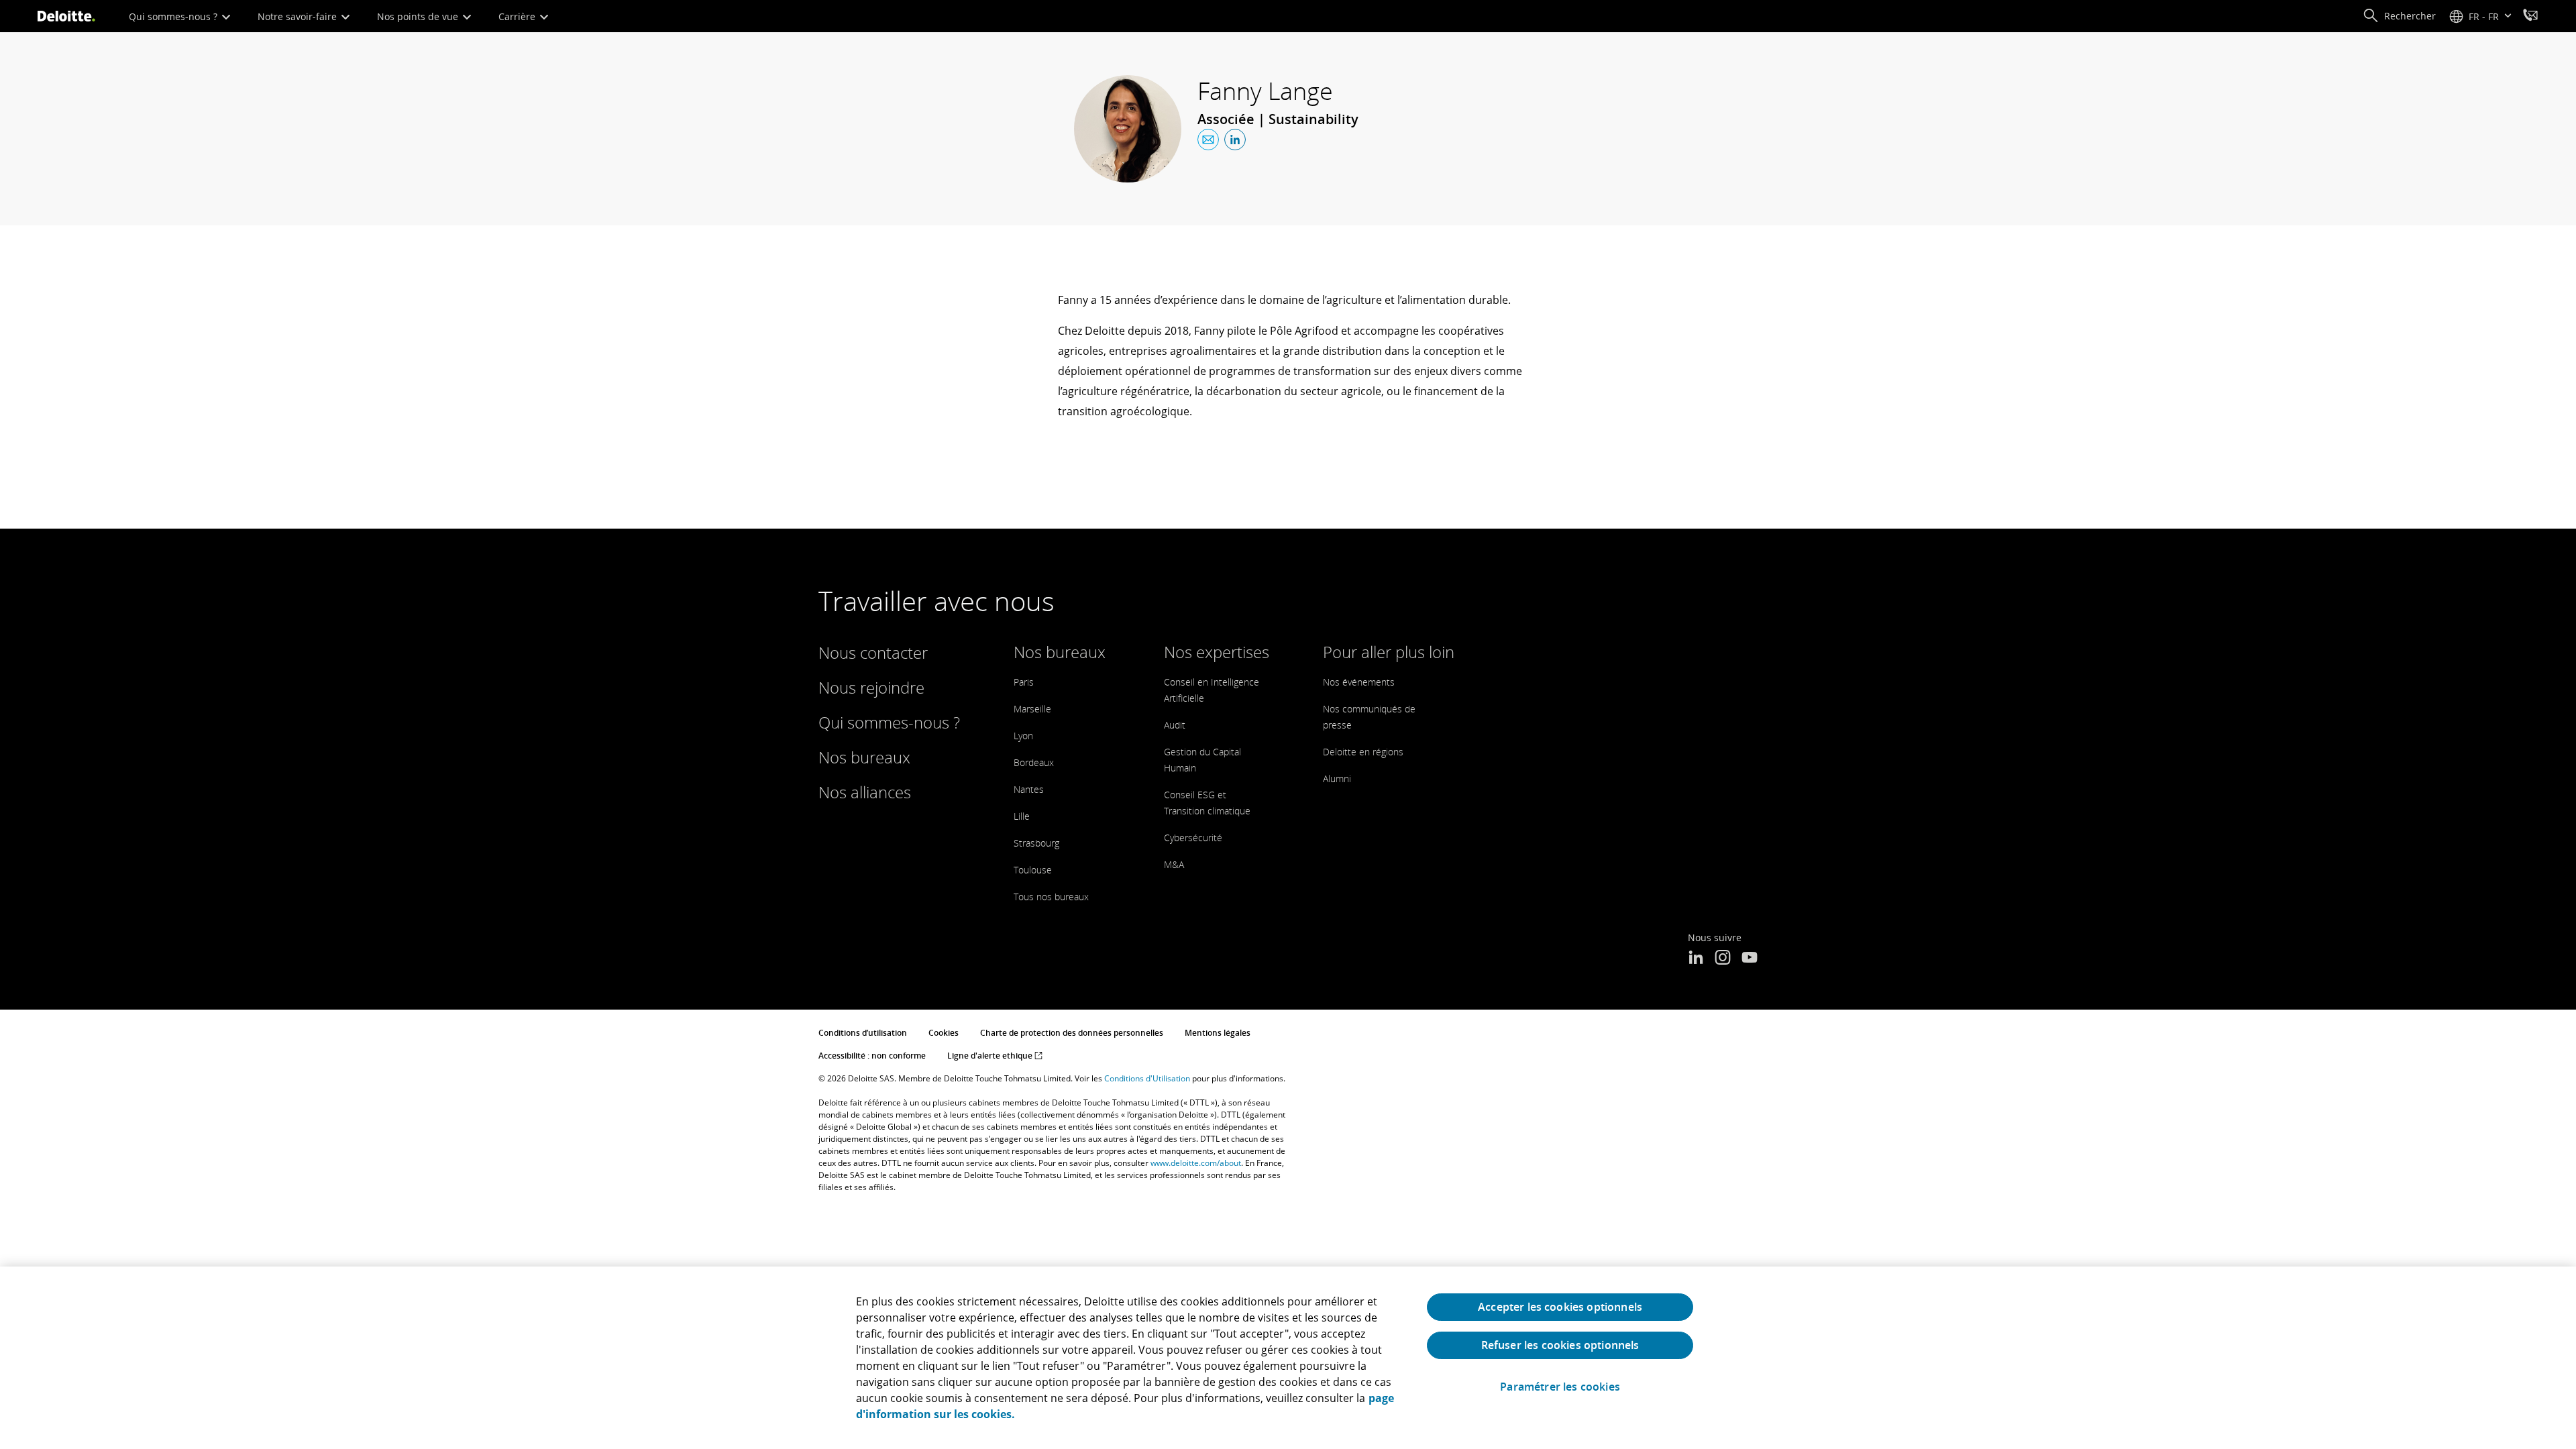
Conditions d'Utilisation (1147, 1078)
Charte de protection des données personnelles (1072, 1033)
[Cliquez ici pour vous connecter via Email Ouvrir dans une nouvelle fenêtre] (1208, 140)
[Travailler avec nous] (2530, 17)
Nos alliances (865, 792)
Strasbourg (1036, 843)
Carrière (518, 16)
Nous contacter (873, 652)
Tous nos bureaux (1051, 897)
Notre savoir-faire (299, 16)
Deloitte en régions (1363, 752)
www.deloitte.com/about (1196, 1163)
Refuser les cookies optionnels (1560, 1345)
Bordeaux (1034, 762)
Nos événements (1359, 682)
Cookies (944, 1033)
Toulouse (1033, 870)
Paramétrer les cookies (1560, 1387)
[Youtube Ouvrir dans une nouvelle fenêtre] (1750, 959)
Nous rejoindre (871, 687)
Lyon (1023, 736)
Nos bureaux (864, 757)
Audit (1175, 725)
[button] (2399, 16)
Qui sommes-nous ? (174, 16)
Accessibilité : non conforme (872, 1056)
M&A (1174, 864)
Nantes (1029, 789)
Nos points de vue (419, 16)
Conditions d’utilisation (863, 1033)
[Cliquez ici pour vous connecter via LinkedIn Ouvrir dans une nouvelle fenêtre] (1235, 140)
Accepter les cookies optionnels (1560, 1307)
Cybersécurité (1193, 838)
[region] (1288, 1358)
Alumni (1337, 779)
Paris (1024, 682)
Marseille (1032, 709)
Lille (1022, 816)
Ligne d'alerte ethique (991, 1056)
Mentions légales (1218, 1033)
